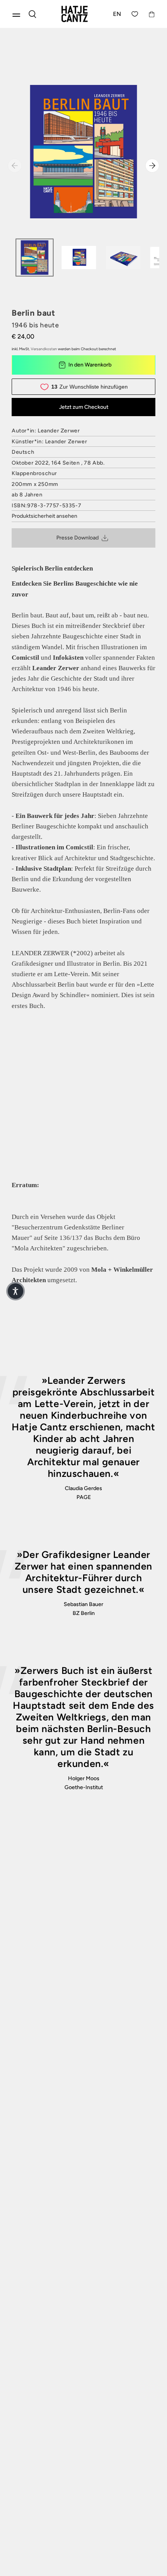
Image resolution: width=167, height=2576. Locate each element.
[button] (16, 1291)
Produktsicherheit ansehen (44, 516)
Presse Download (77, 538)
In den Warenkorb (90, 365)
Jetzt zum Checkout (84, 407)
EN (117, 14)
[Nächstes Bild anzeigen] (152, 166)
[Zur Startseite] (75, 14)
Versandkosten (44, 349)
